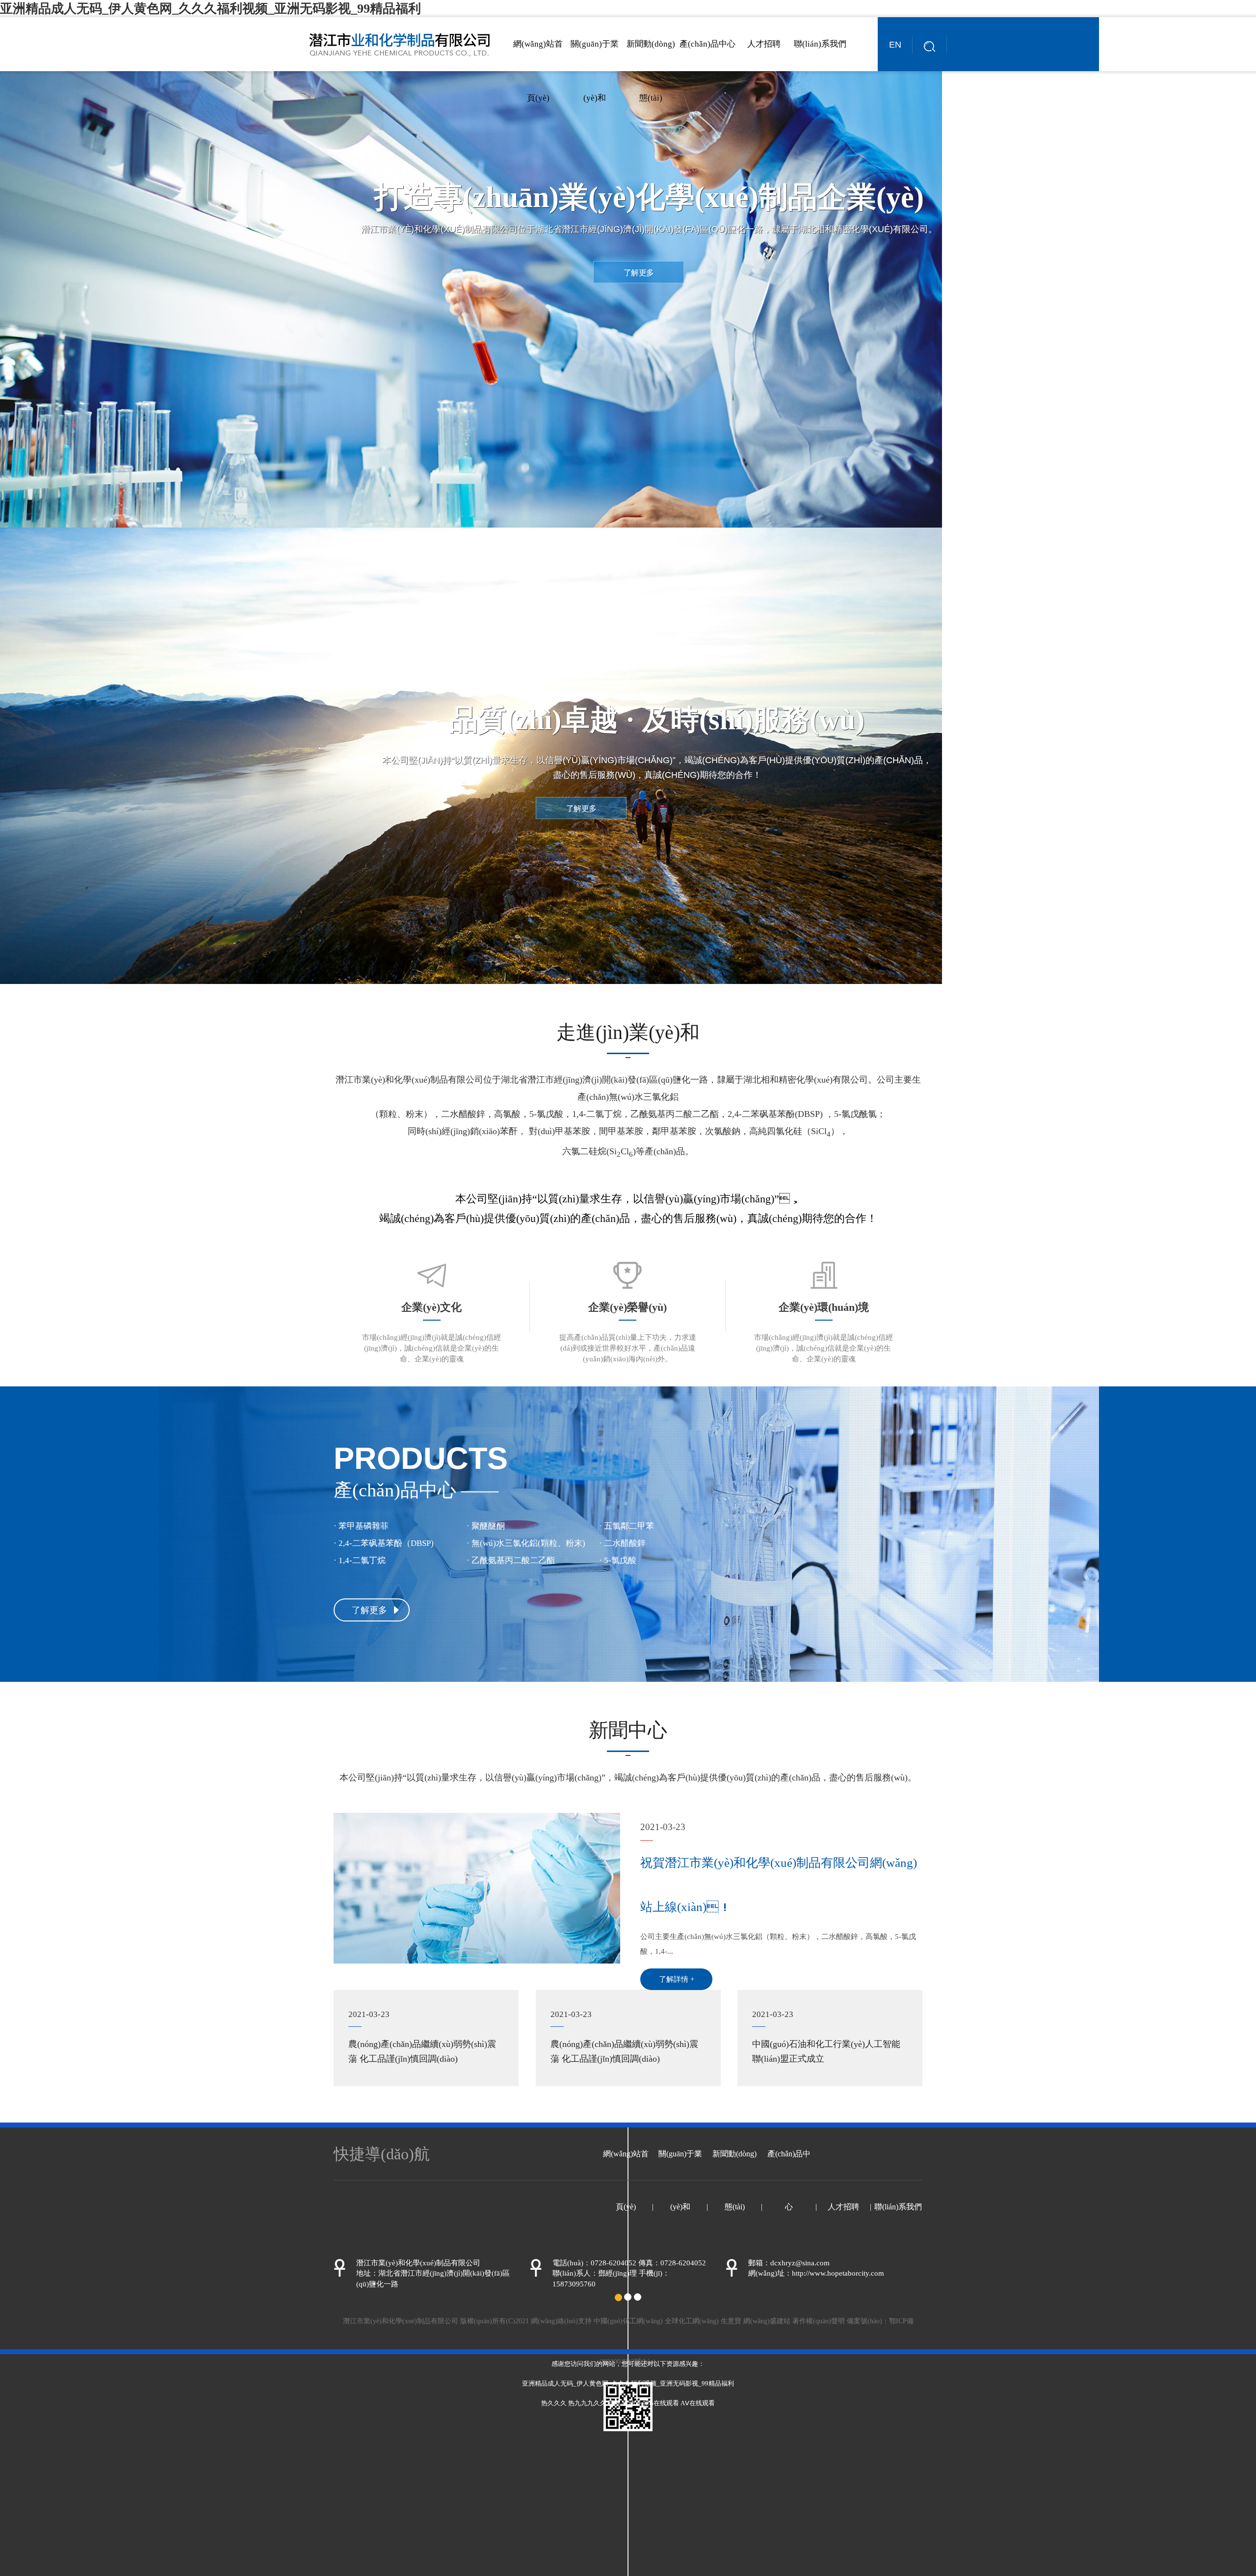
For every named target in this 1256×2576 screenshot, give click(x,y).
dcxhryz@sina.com (800, 2263)
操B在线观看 (661, 2403)
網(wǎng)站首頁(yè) (538, 71)
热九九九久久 (587, 2403)
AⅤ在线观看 (698, 2403)
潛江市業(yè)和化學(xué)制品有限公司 (409, 1080)
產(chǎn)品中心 (707, 44)
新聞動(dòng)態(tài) (651, 71)
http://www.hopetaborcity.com (838, 2273)
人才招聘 (764, 44)
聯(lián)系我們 (820, 44)
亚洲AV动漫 (625, 2403)
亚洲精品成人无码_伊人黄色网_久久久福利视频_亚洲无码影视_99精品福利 (210, 9)
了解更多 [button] (639, 273)
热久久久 (554, 2403)
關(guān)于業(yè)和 (595, 71)
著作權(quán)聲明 (819, 2321)
